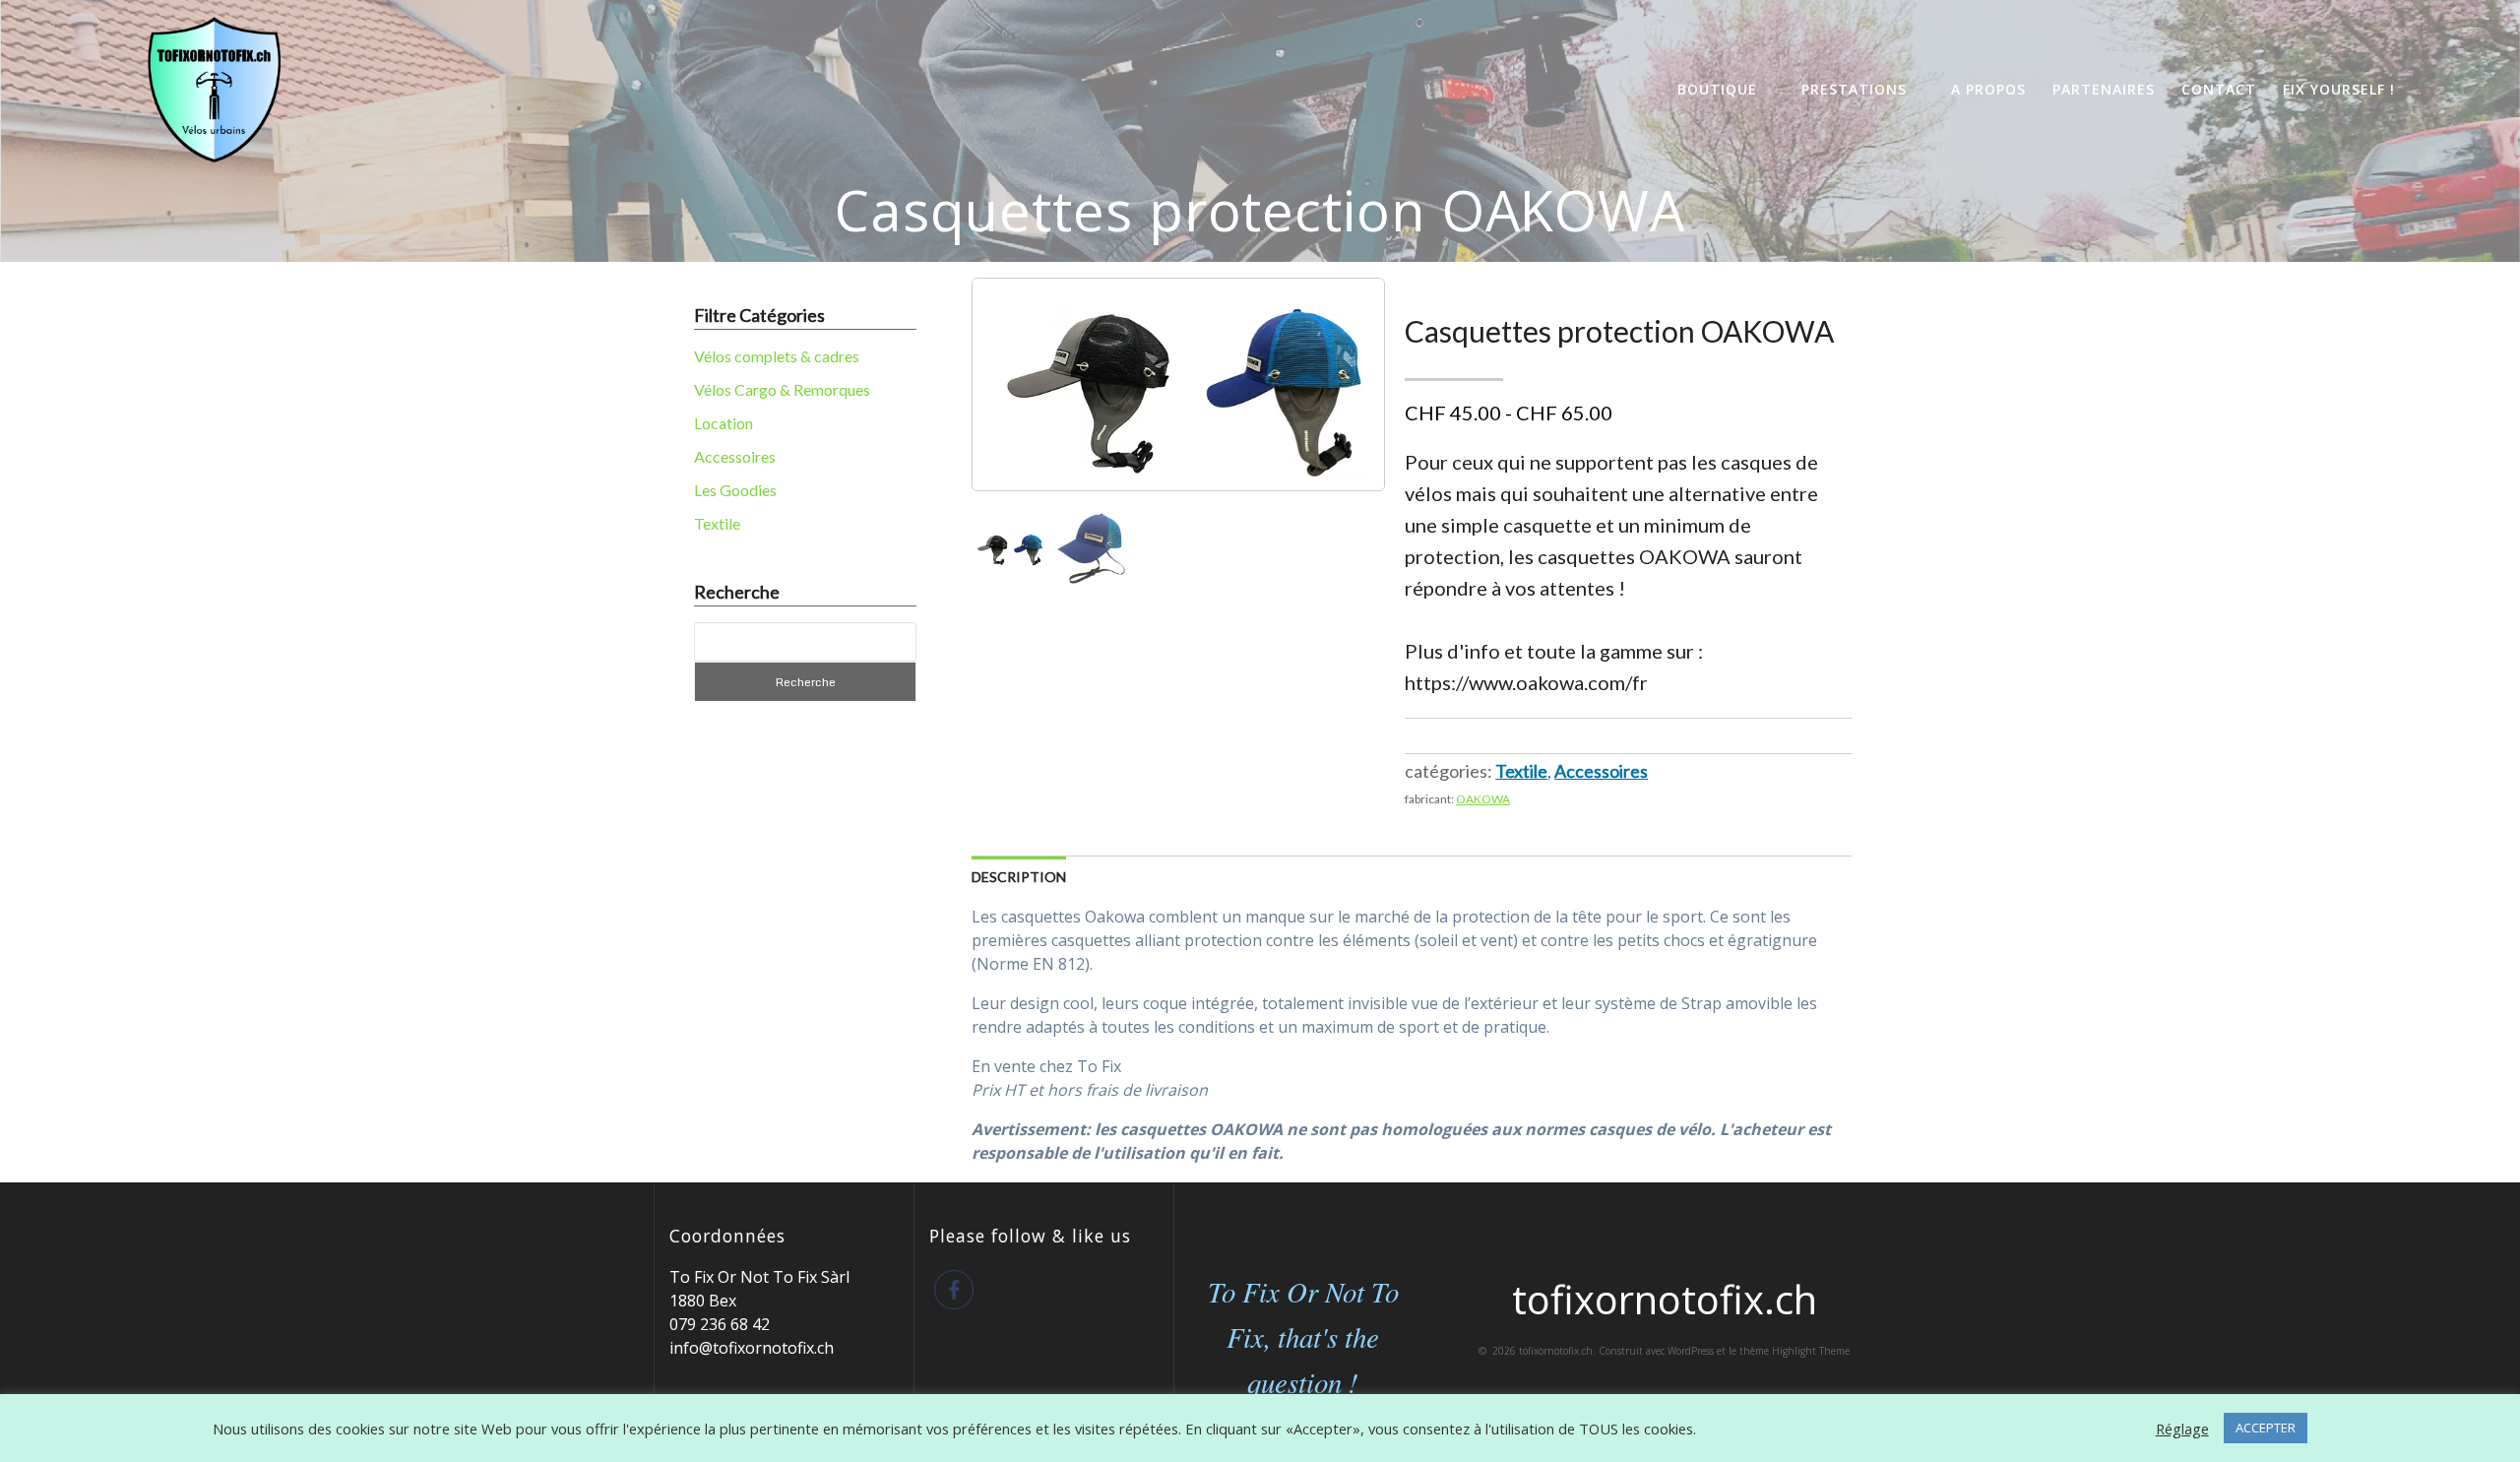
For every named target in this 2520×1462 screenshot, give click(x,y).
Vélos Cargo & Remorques (782, 389)
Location (724, 423)
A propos (1988, 89)
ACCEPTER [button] (2266, 1428)
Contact (2219, 89)
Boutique (1717, 89)
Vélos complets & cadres (777, 356)
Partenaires (2104, 89)
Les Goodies (735, 490)
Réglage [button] (2182, 1429)
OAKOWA (1483, 799)
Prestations (1854, 89)
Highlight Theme (1811, 1351)
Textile (717, 523)
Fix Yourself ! (2339, 89)
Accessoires (735, 456)
